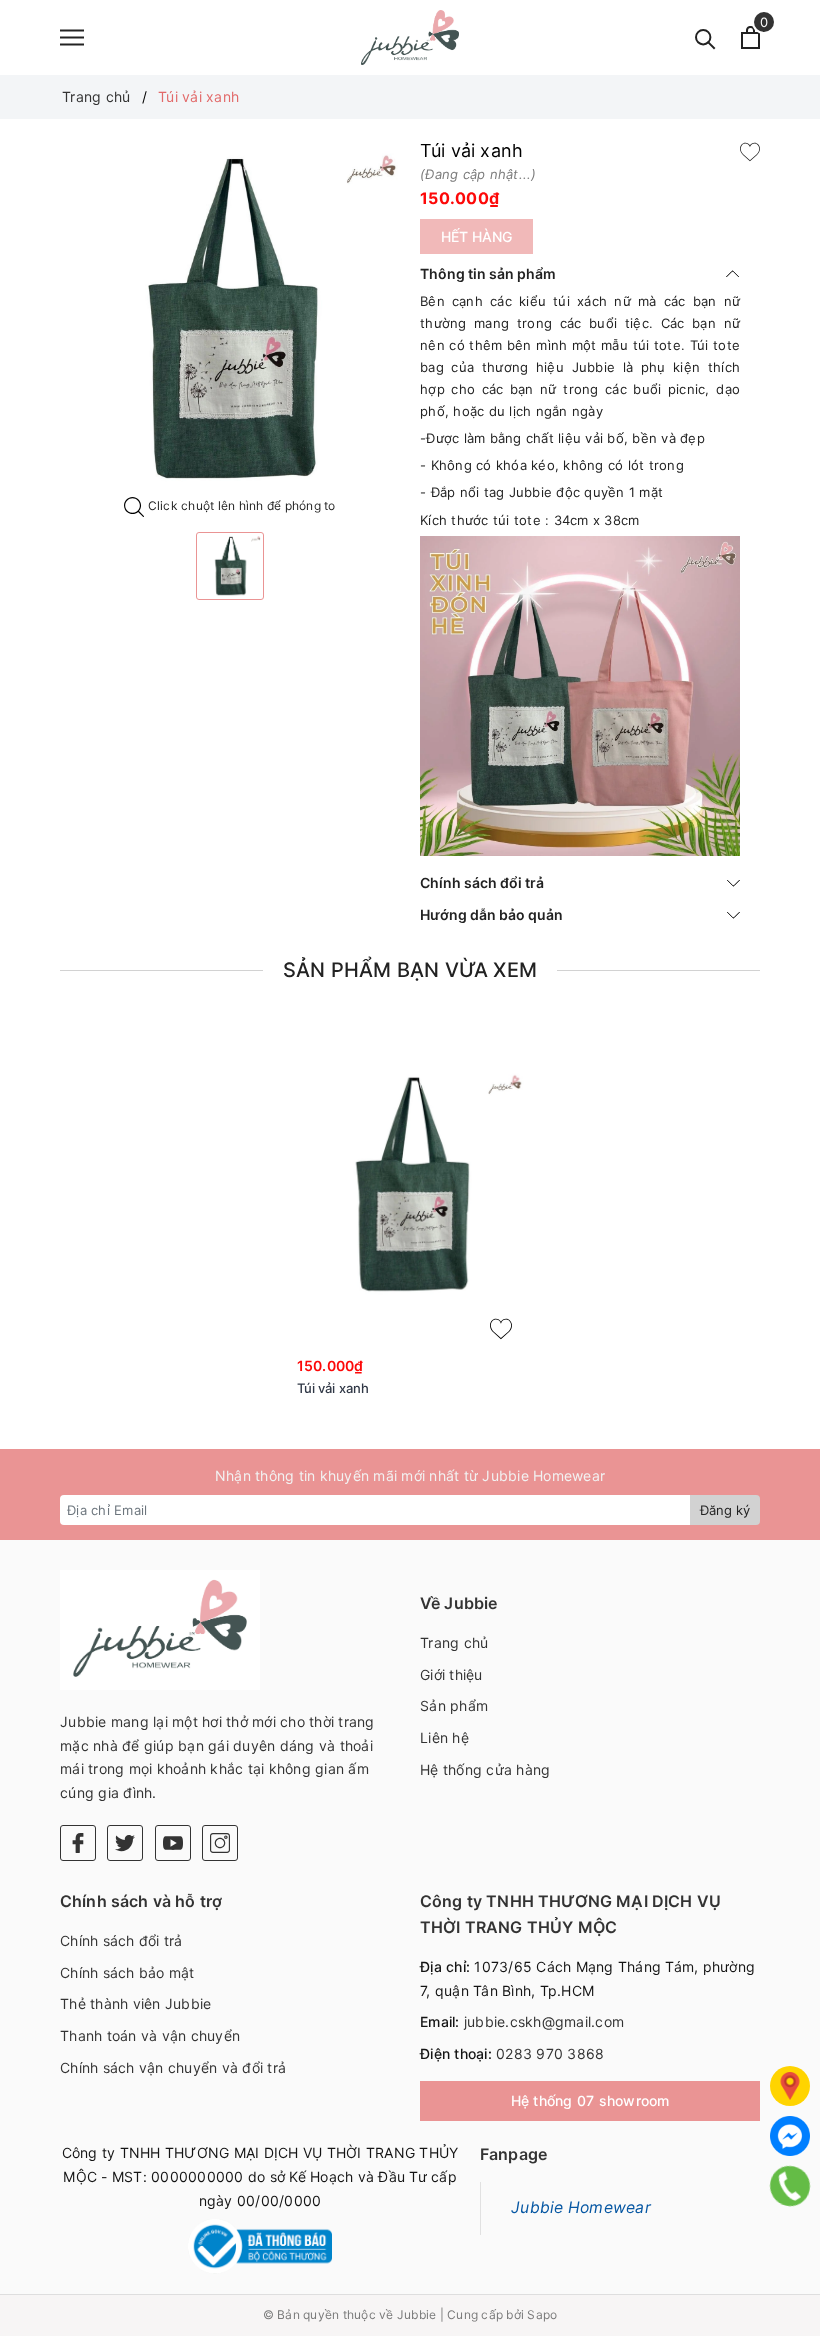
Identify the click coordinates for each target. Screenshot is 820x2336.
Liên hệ (444, 1737)
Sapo (542, 2314)
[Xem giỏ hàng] (750, 37)
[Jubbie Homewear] (410, 37)
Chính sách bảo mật (127, 1972)
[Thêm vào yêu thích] (750, 151)
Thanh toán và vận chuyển (150, 2035)
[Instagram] (220, 1843)
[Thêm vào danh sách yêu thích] (501, 1329)
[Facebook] (78, 1843)
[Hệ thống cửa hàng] (790, 2086)
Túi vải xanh (333, 1388)
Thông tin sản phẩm (488, 273)
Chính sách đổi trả (482, 882)
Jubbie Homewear (581, 2207)
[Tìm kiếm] (705, 37)
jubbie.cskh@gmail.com (544, 2021)
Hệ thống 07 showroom (590, 2100)
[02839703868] (790, 2186)
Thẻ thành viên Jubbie (135, 2003)
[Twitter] (125, 1843)
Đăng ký (725, 1510)
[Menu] (72, 37)
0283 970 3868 (550, 2053)
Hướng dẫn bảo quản (491, 914)
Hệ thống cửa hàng (485, 1769)
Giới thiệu (451, 1674)
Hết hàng (476, 236)
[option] (230, 319)
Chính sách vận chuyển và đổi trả (173, 2067)
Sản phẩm (454, 1705)
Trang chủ (454, 1642)
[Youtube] (173, 1843)
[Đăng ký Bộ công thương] (260, 2246)
